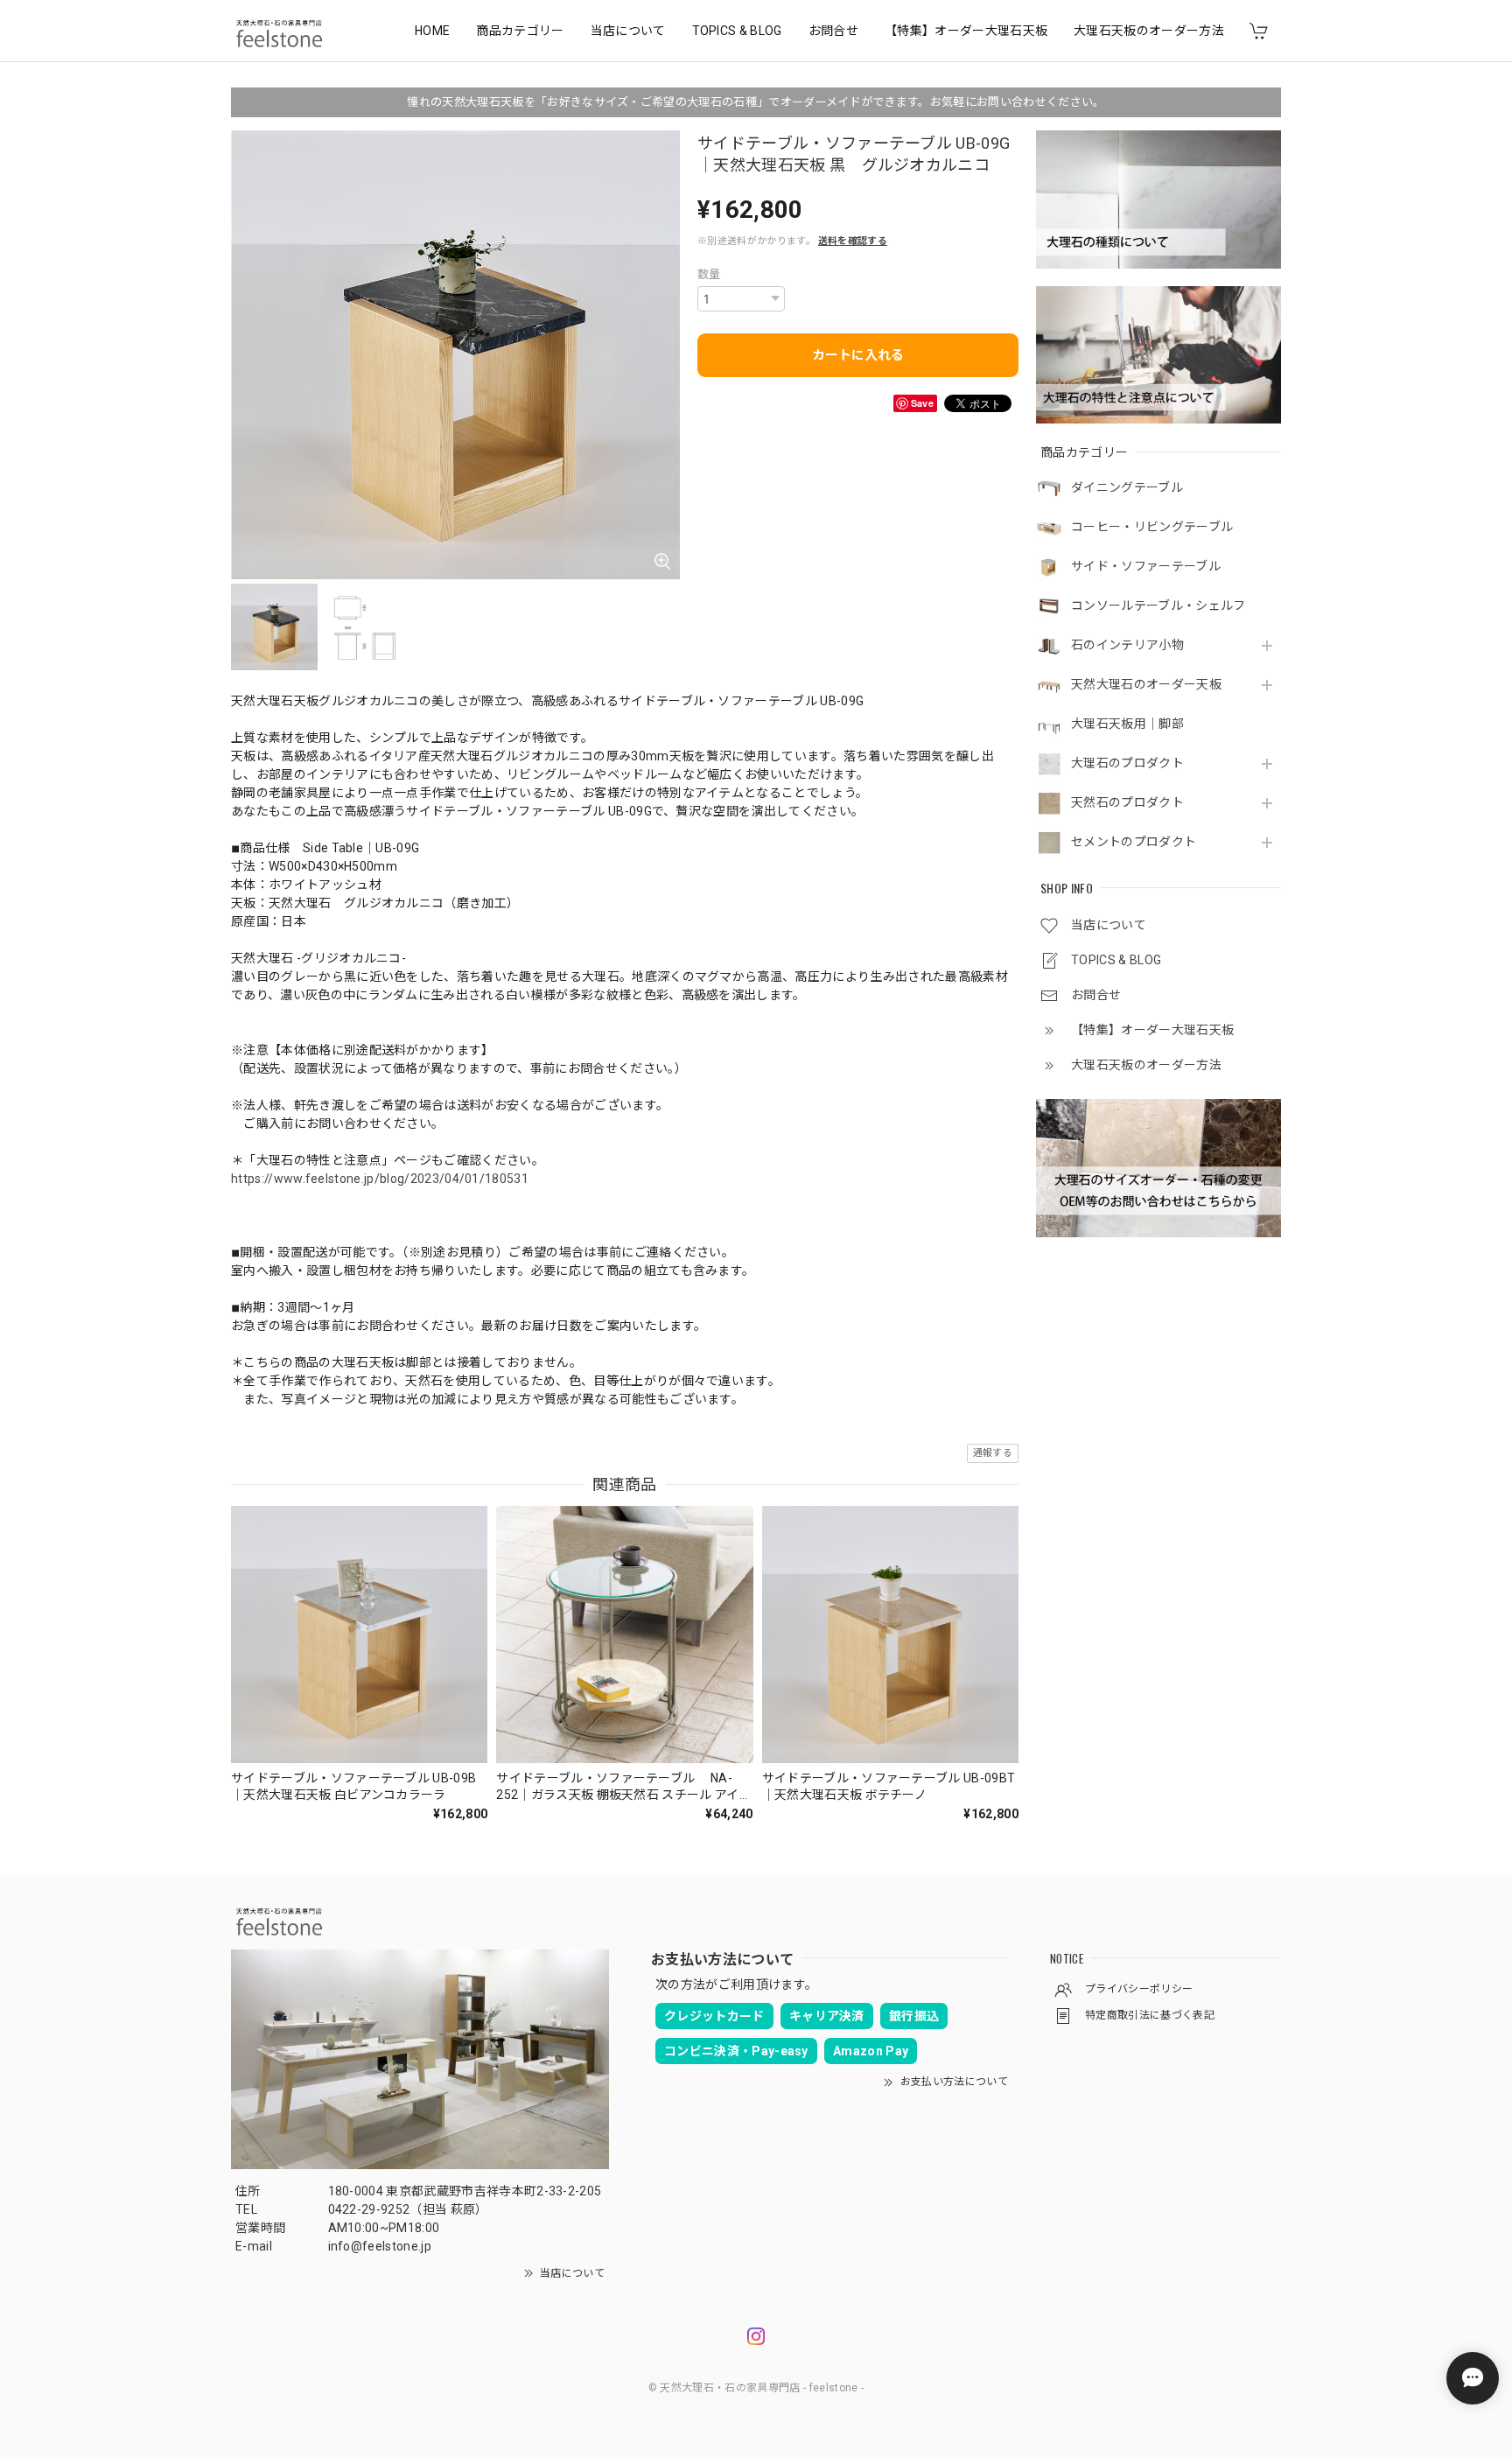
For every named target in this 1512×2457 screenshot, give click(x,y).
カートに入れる (858, 355)
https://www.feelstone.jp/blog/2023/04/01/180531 (380, 1179)
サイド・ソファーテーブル (1146, 566)
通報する (993, 1453)
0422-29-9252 (369, 2209)
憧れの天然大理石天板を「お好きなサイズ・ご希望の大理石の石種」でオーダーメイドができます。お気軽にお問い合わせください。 (756, 102)
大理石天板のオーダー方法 (1149, 31)
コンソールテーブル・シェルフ (1158, 605)
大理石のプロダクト (1127, 763)
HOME (432, 31)
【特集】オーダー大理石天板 (966, 31)
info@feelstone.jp (380, 2246)
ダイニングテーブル (1127, 487)
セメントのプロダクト (1134, 842)
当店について (628, 31)
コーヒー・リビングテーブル (1152, 527)
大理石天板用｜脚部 (1127, 724)
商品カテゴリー (520, 31)
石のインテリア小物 (1127, 645)
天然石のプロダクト (1127, 802)
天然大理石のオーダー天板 (1146, 684)
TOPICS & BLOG (737, 31)
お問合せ (833, 31)
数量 (709, 274)
